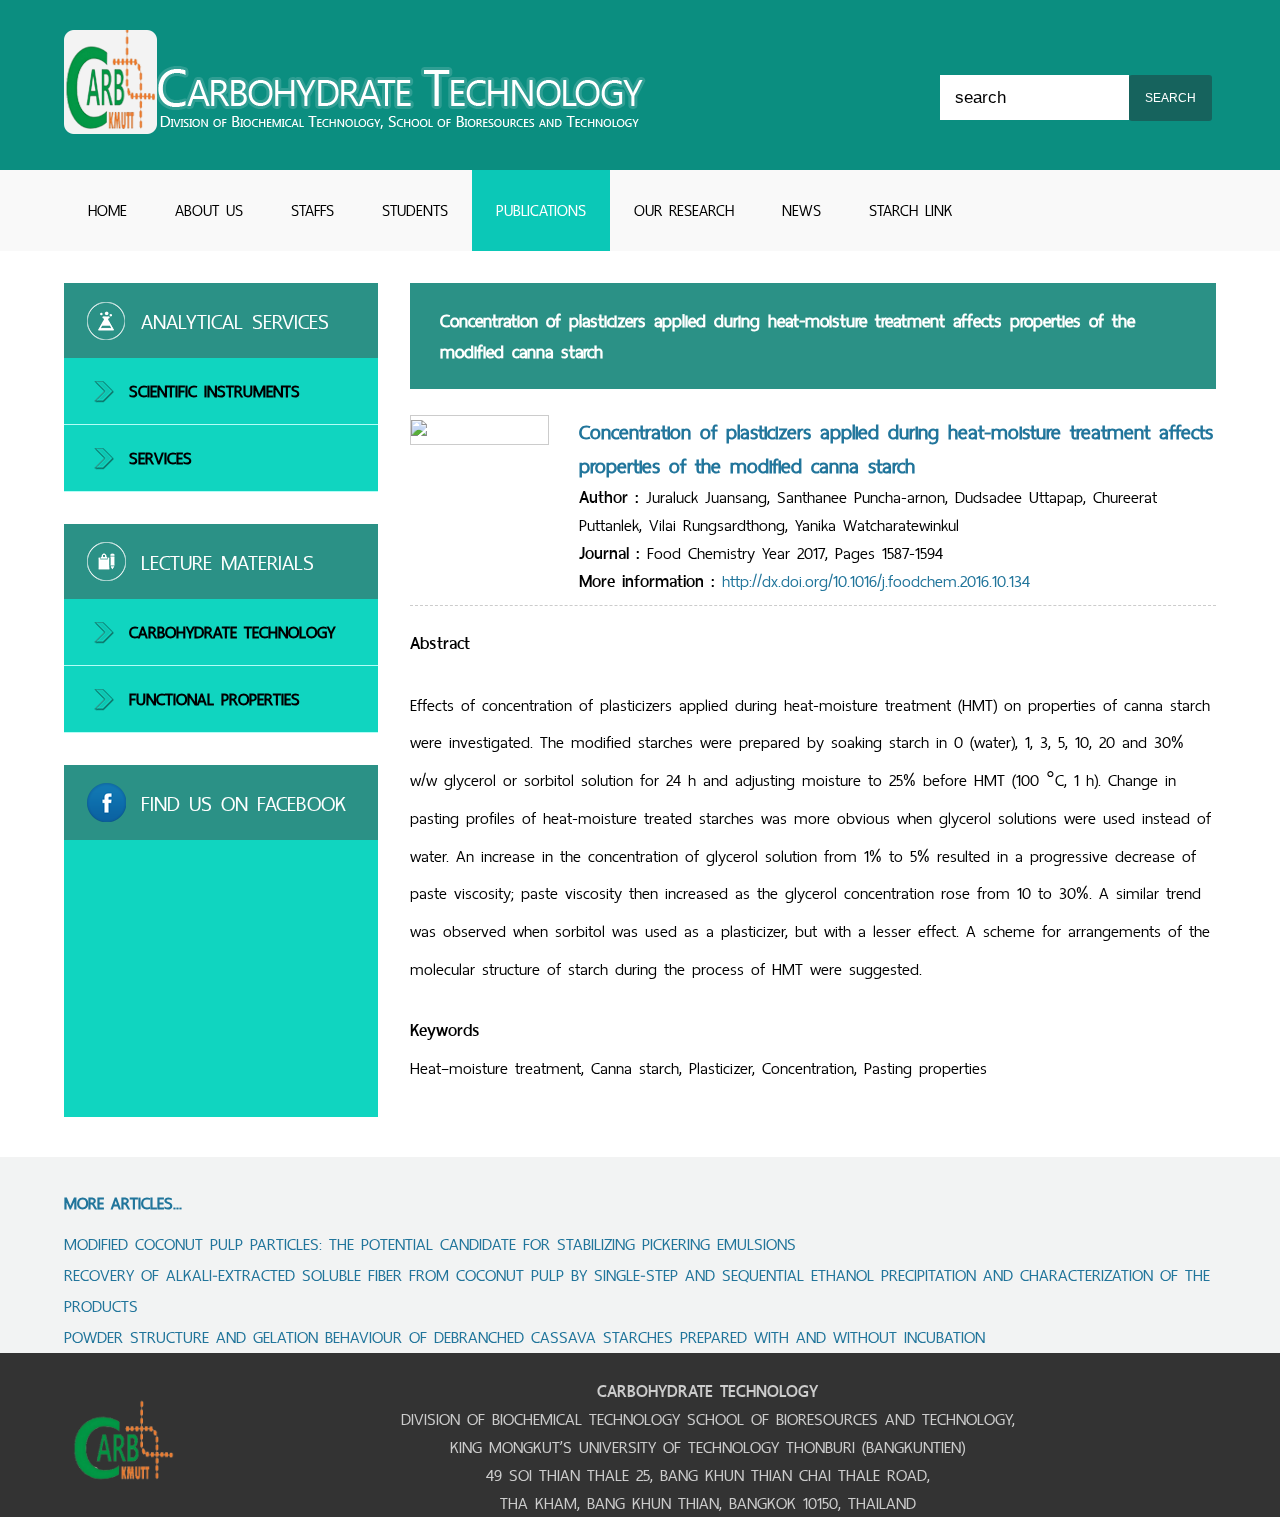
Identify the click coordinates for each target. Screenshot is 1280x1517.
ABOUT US (209, 210)
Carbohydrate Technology (232, 632)
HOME (107, 210)
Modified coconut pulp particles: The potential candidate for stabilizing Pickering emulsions (430, 1244)
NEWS (801, 210)
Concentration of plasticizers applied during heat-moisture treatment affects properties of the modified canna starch (896, 449)
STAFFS (312, 210)
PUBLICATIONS (541, 210)
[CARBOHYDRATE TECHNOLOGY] (355, 128)
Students (415, 210)
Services (160, 458)
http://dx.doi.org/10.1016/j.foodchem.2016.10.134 (876, 581)
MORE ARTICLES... (123, 1203)
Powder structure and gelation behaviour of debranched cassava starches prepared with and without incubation (524, 1337)
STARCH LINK (910, 210)
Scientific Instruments (214, 391)
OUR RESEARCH (684, 210)
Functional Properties (214, 699)
